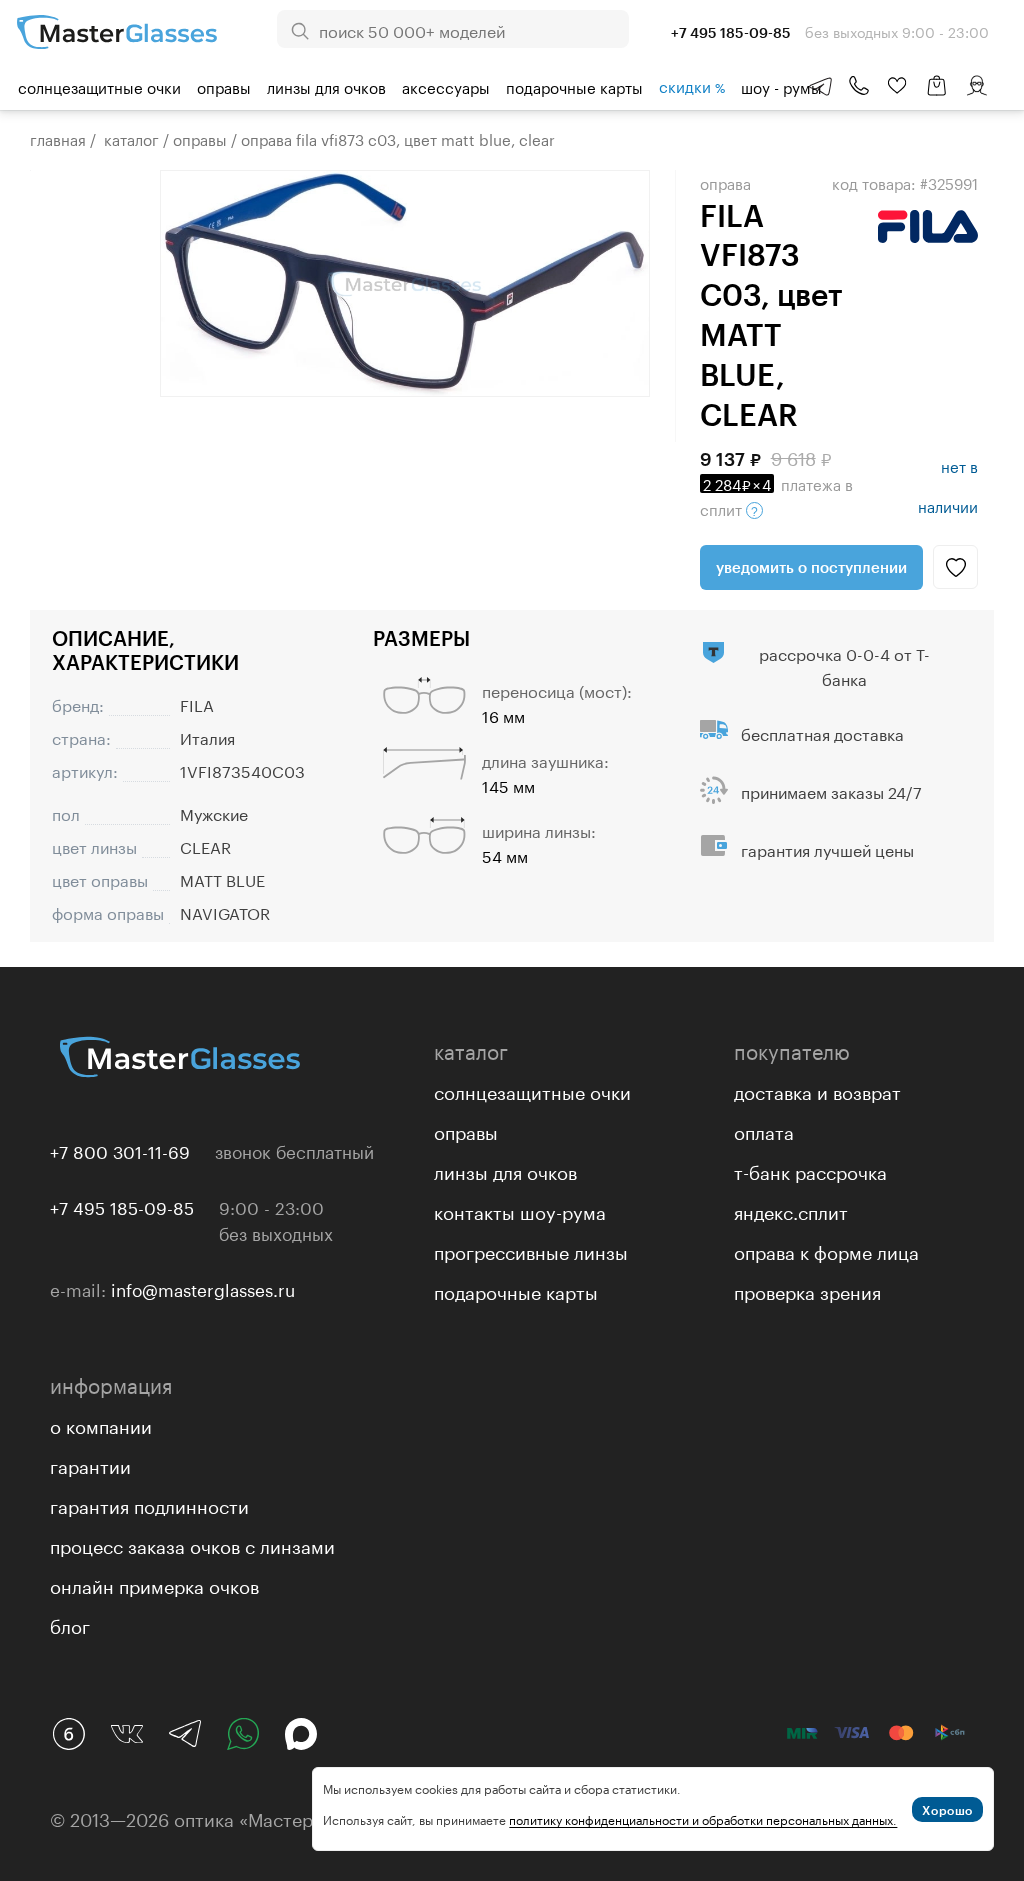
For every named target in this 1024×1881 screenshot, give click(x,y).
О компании (101, 1424)
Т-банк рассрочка (810, 1170)
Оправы (224, 86)
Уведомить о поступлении (811, 567)
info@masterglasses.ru (203, 1288)
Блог (70, 1624)
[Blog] (69, 1734)
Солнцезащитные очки (99, 86)
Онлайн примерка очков (154, 1584)
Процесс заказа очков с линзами (192, 1544)
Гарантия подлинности (149, 1504)
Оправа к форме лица (826, 1250)
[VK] (127, 1734)
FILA (197, 703)
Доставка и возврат (817, 1090)
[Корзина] (937, 95)
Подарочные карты (574, 86)
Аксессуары (446, 86)
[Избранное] (897, 86)
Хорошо (947, 1810)
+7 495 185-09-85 (122, 1206)
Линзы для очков (326, 86)
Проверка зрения (807, 1290)
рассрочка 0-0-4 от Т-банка (844, 665)
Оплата (764, 1130)
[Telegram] (185, 1734)
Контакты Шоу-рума (520, 1210)
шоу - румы (781, 86)
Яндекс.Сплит (791, 1210)
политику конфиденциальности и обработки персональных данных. (703, 1818)
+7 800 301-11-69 (120, 1150)
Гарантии (90, 1464)
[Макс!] (301, 1734)
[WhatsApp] (243, 1734)
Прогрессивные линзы (531, 1250)
